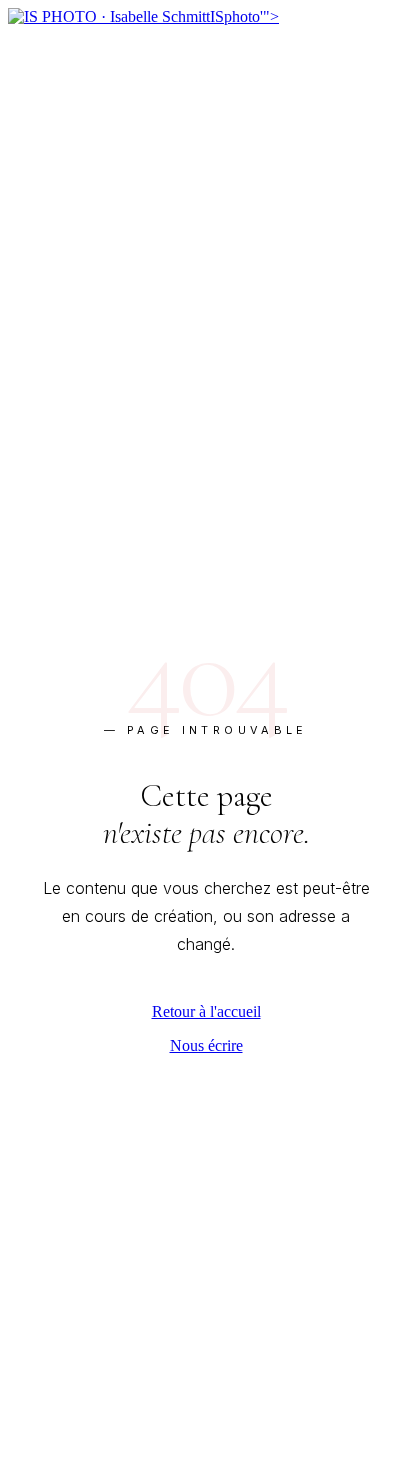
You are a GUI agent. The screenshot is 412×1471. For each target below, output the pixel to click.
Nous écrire (206, 1045)
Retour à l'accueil (206, 1011)
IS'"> (244, 16)
